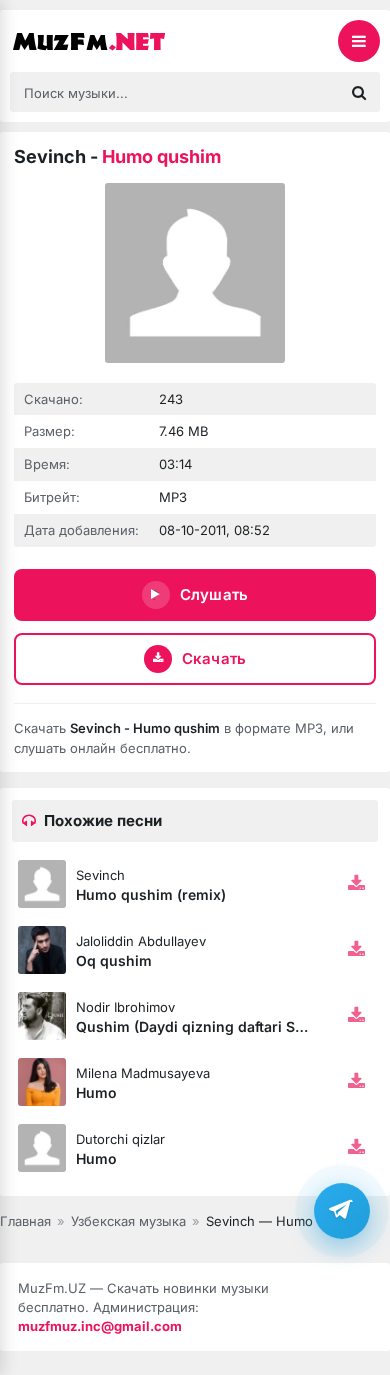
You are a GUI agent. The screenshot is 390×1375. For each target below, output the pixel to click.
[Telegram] (342, 1211)
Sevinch (100, 875)
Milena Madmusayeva (143, 1073)
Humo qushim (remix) (151, 894)
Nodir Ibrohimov (125, 1007)
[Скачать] (356, 884)
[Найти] (359, 92)
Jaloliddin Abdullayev (141, 941)
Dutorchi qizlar (120, 1139)
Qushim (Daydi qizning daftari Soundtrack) (223, 1026)
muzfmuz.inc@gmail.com (100, 1326)
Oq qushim (114, 960)
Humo (96, 1092)
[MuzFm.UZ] (110, 41)
